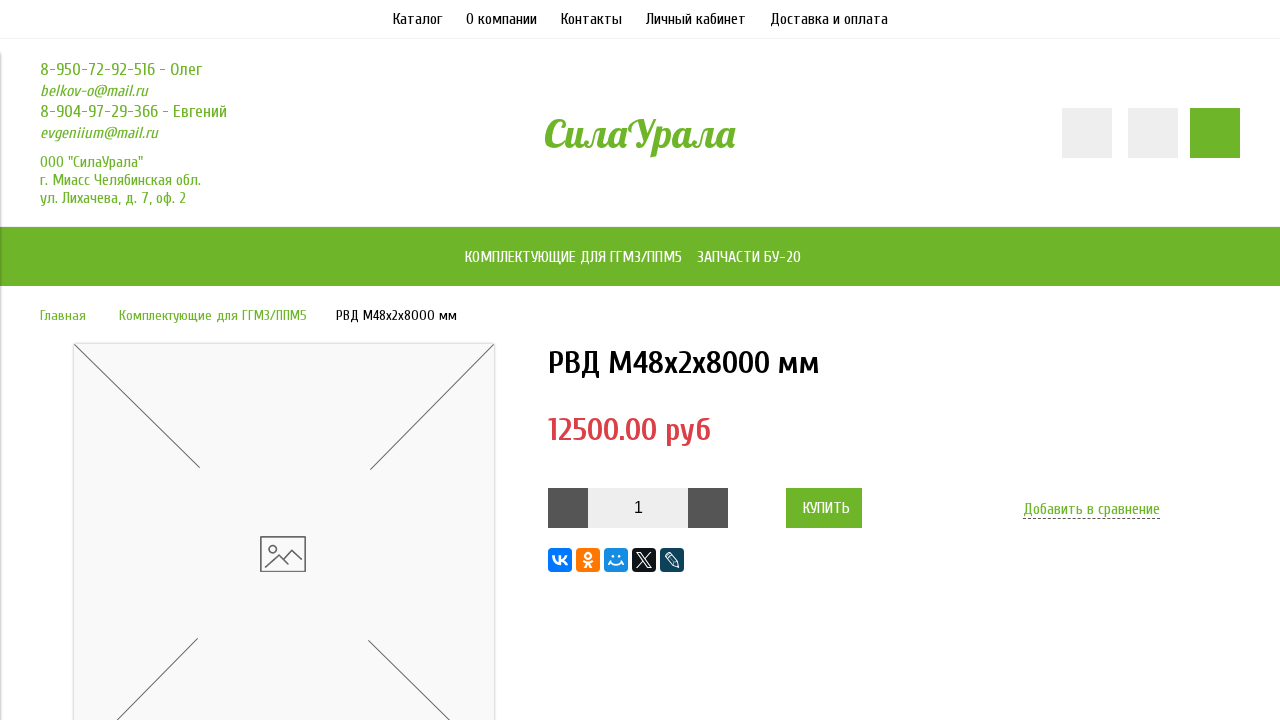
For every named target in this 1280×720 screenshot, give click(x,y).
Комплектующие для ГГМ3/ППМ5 (213, 315)
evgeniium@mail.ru (99, 133)
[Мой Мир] (616, 560)
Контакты (591, 19)
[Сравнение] (1153, 133)
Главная (63, 315)
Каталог (417, 19)
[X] (644, 560)
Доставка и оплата (829, 19)
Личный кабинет (696, 19)
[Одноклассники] (588, 560)
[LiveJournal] (672, 560)
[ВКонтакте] (560, 560)
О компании (501, 19)
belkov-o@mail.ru (94, 91)
